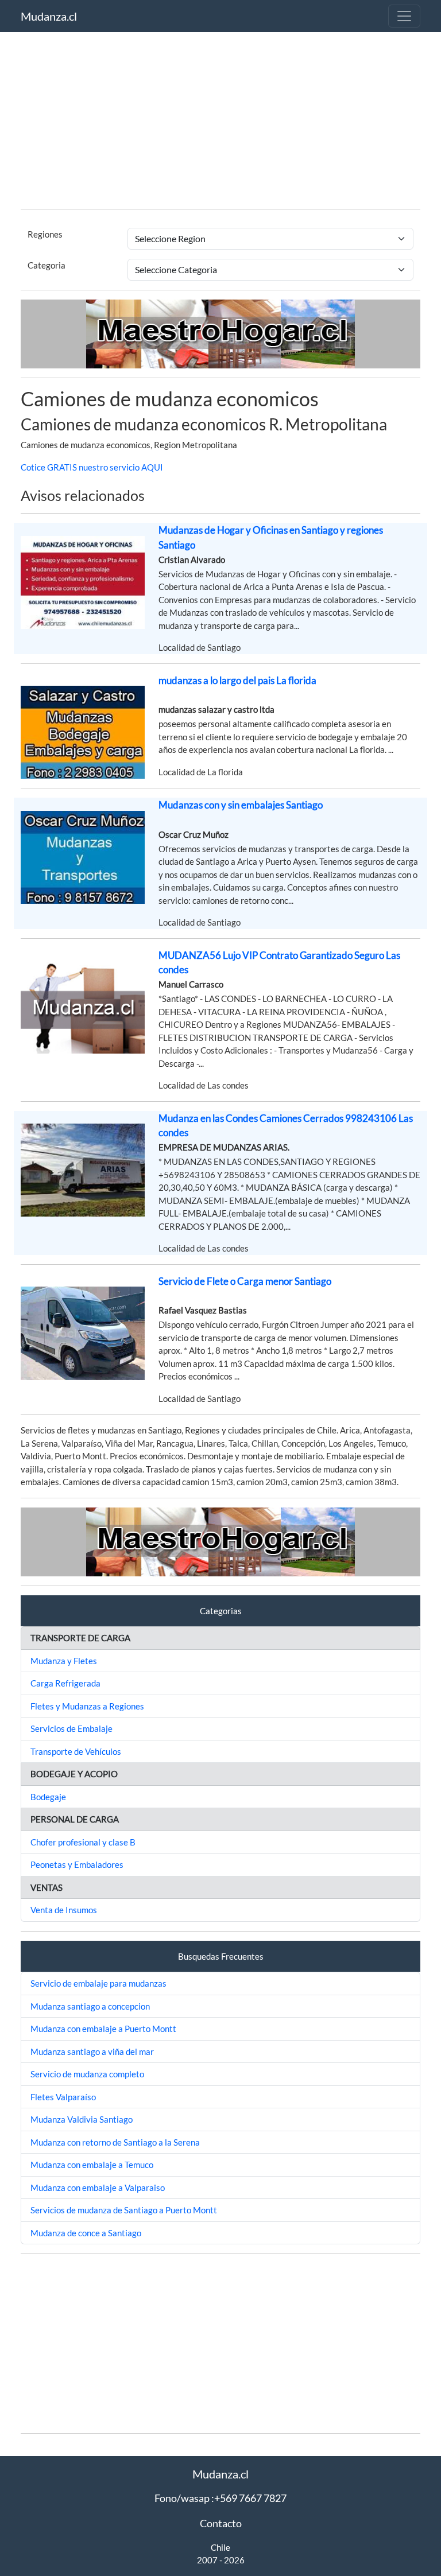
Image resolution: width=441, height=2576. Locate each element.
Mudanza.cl (49, 16)
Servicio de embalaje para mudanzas (98, 1983)
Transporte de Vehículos (76, 1751)
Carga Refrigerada (65, 1683)
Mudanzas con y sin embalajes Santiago (241, 805)
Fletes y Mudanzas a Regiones (87, 1706)
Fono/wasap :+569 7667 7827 (220, 2498)
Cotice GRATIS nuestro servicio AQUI (92, 467)
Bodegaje (48, 1797)
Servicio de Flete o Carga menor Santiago (245, 1281)
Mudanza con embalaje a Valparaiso (98, 2188)
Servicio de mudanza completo (87, 2074)
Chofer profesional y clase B (83, 1842)
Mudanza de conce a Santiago (86, 2233)
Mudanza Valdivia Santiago (82, 2119)
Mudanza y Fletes (64, 1661)
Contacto (221, 2523)
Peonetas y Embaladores (77, 1864)
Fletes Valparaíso (63, 2097)
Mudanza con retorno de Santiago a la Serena (115, 2142)
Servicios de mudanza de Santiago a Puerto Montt (124, 2210)
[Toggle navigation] (404, 16)
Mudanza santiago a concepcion (90, 2006)
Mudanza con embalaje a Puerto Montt (103, 2029)
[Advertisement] (220, 119)
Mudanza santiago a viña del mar (92, 2052)
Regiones (45, 234)
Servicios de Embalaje (71, 1728)
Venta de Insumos (64, 1910)
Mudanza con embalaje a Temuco (92, 2165)
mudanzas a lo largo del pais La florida (237, 680)
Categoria (47, 265)
